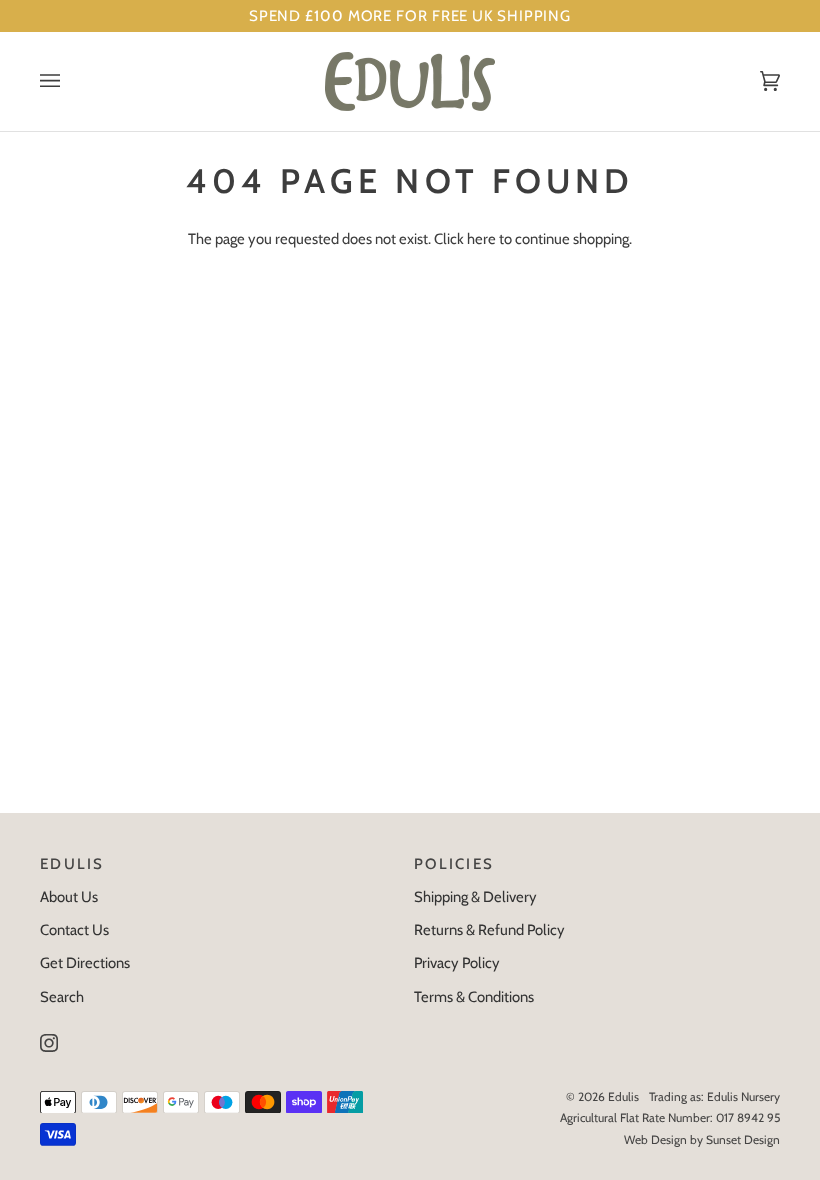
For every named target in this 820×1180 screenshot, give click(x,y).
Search (62, 997)
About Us (69, 897)
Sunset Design (743, 1139)
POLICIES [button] (454, 864)
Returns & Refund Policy (489, 930)
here (481, 239)
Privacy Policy (457, 963)
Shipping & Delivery (475, 897)
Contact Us (74, 930)
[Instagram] (49, 1043)
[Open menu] (70, 81)
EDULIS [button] (72, 864)
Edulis (623, 1096)
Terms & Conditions (474, 997)
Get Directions (85, 963)
